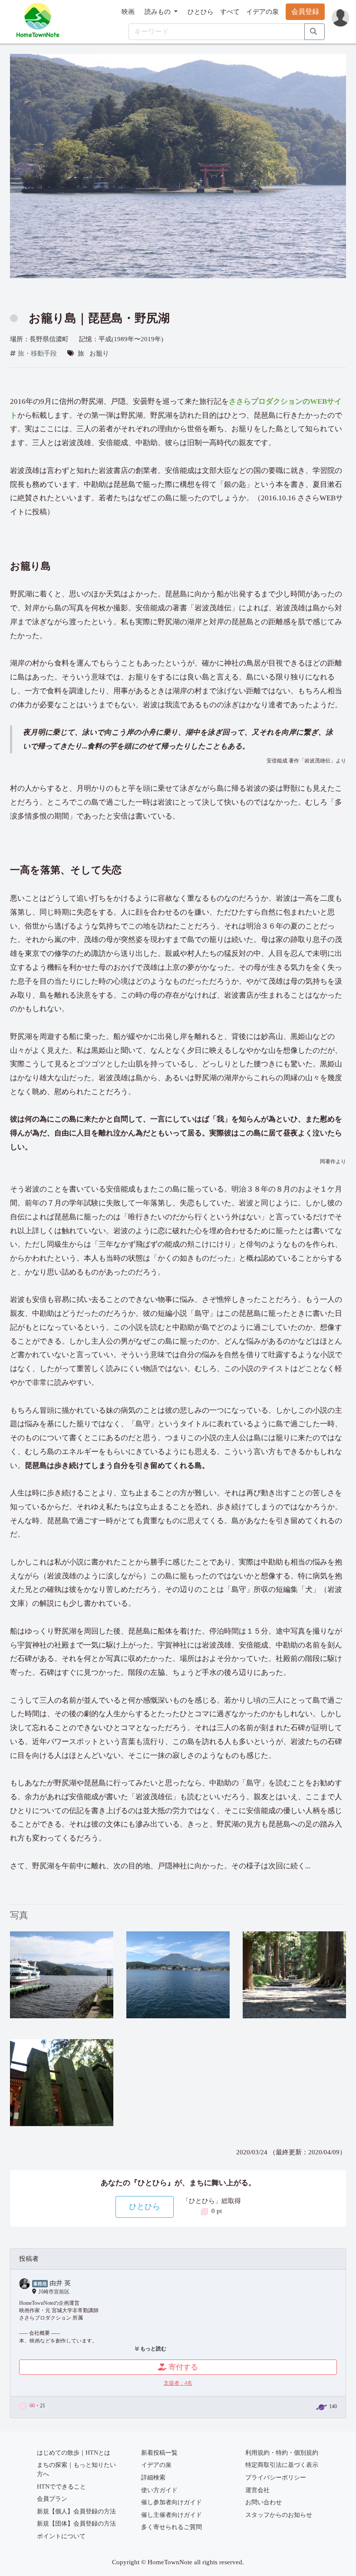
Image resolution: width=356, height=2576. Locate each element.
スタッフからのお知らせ (279, 2515)
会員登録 (305, 12)
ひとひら (201, 12)
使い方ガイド (159, 2490)
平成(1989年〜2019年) (131, 339)
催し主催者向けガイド (171, 2515)
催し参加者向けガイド (171, 2502)
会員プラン (52, 2499)
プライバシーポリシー (276, 2478)
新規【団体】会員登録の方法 (76, 2524)
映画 (128, 12)
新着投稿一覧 (159, 2453)
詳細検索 (153, 2478)
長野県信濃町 (49, 339)
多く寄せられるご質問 (171, 2527)
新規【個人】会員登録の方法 (76, 2511)
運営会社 (257, 2490)
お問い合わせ (264, 2502)
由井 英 (60, 2283)
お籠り (99, 353)
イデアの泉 (262, 12)
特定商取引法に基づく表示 (282, 2465)
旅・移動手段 (37, 353)
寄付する (183, 2367)
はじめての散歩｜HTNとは (74, 2453)
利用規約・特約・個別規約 (282, 2453)
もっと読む (153, 2349)
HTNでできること (61, 2487)
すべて (230, 12)
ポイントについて (61, 2536)
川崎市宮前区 (54, 2292)
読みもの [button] (158, 12)
